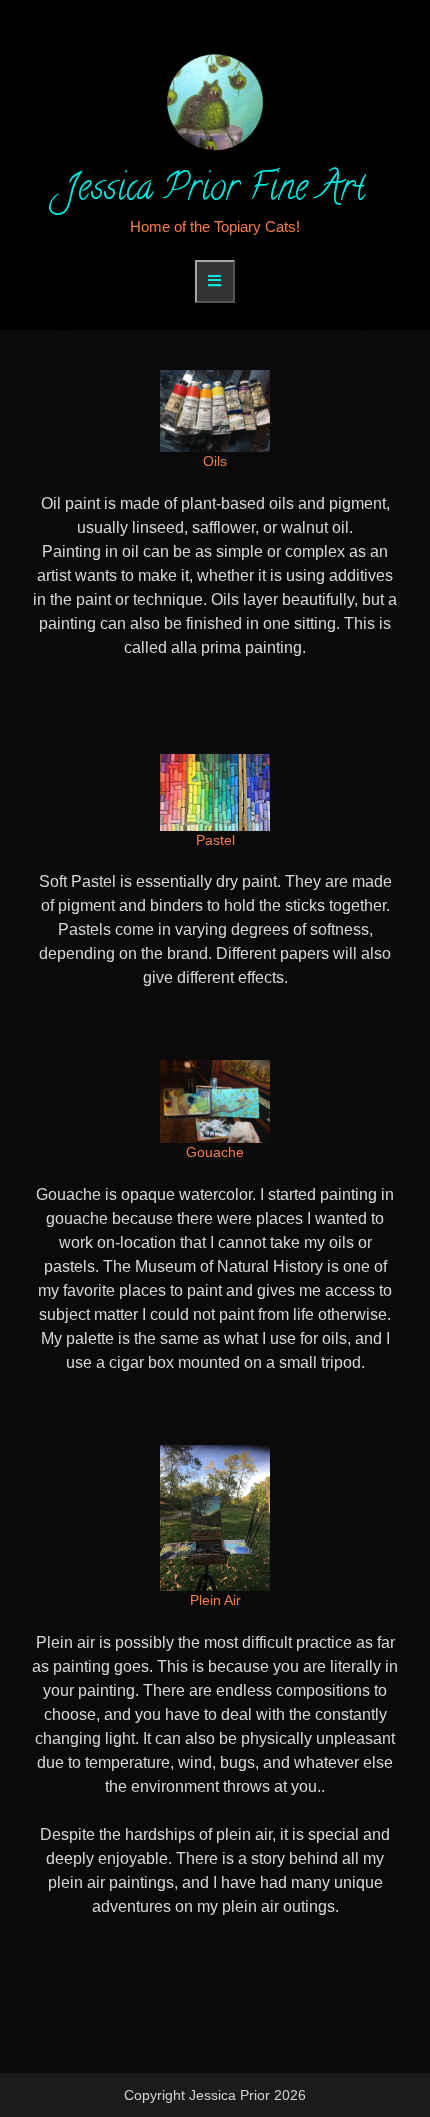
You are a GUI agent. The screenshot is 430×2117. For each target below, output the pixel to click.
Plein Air (215, 1600)
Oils (215, 461)
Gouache (215, 1152)
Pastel (215, 840)
